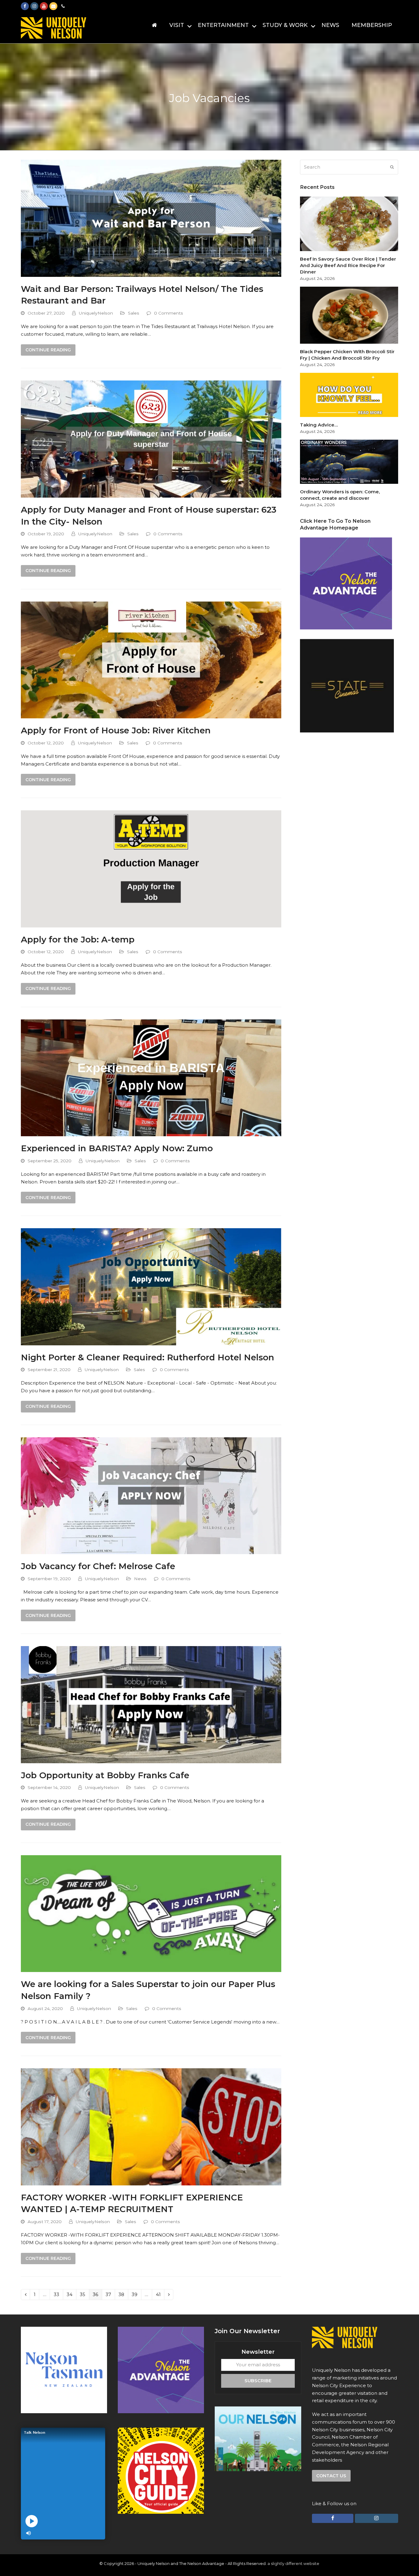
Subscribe (258, 2381)
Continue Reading (48, 350)
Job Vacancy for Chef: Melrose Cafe (98, 1566)
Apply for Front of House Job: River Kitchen (116, 730)
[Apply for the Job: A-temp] (151, 868)
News (140, 1579)
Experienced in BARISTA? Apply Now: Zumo (117, 1148)
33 (58, 2294)
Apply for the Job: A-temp (78, 939)
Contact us (331, 2476)
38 (123, 2294)
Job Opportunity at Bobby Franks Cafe (105, 1775)
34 (71, 2294)
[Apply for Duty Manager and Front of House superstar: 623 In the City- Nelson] (151, 439)
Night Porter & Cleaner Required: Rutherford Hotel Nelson (148, 1357)
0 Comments (169, 313)
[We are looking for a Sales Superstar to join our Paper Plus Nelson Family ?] (151, 1913)
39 (136, 2294)
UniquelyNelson (96, 313)
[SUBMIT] (392, 167)
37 (110, 2294)
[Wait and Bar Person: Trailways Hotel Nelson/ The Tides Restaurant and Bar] (151, 218)
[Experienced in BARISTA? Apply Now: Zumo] (151, 1077)
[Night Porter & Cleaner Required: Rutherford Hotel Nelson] (151, 1286)
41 (160, 2294)
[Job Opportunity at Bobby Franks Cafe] (151, 1704)
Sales (134, 313)
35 (84, 2294)
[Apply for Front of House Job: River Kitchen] (151, 659)
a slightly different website (293, 2563)
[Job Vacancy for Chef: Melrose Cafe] (151, 1495)
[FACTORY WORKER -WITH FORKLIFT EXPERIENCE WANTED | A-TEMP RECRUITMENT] (151, 2126)
